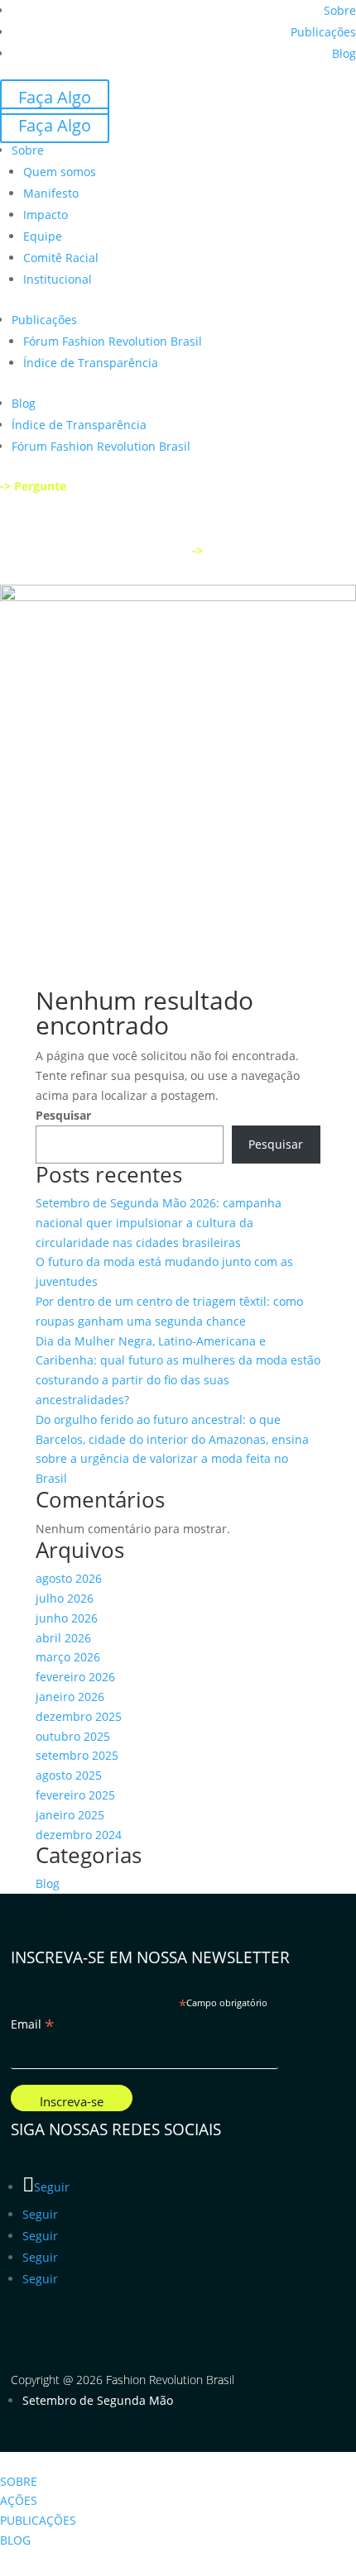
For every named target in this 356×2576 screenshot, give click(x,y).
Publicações (323, 32)
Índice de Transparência (91, 363)
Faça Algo (55, 97)
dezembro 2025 (79, 1716)
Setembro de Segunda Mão (98, 2400)
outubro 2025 (73, 1736)
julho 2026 (65, 1598)
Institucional (58, 279)
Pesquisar (63, 1115)
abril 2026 (63, 1638)
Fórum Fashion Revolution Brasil (113, 341)
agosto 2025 (69, 1775)
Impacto (46, 215)
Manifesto (51, 193)
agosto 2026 (69, 1578)
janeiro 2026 (70, 1697)
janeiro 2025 (70, 1815)
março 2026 (68, 1657)
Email (33, 2024)
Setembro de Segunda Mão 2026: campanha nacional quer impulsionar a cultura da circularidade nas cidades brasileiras (159, 1223)
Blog (344, 53)
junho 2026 (67, 1618)
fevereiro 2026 (75, 1677)
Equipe (43, 236)
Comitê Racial (61, 258)
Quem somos (60, 172)
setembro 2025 (77, 1755)
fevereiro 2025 (75, 1795)
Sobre (340, 10)
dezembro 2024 (79, 1835)
